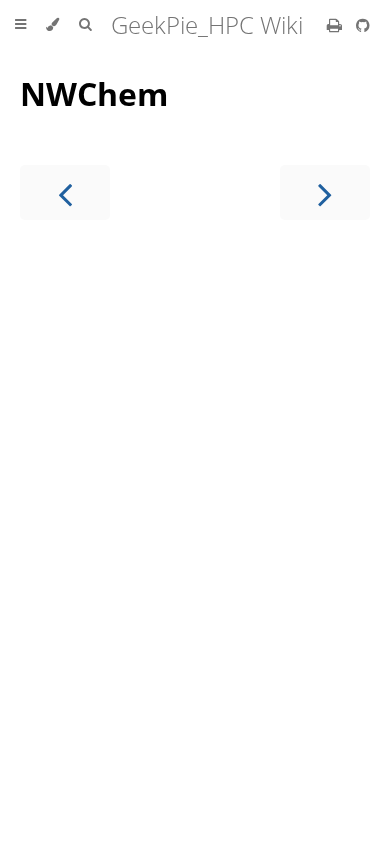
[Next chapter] (325, 192)
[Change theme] (52, 25)
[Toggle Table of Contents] (20, 25)
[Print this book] (336, 25)
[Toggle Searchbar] (85, 25)
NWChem (94, 93)
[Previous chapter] (65, 192)
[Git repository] (363, 25)
